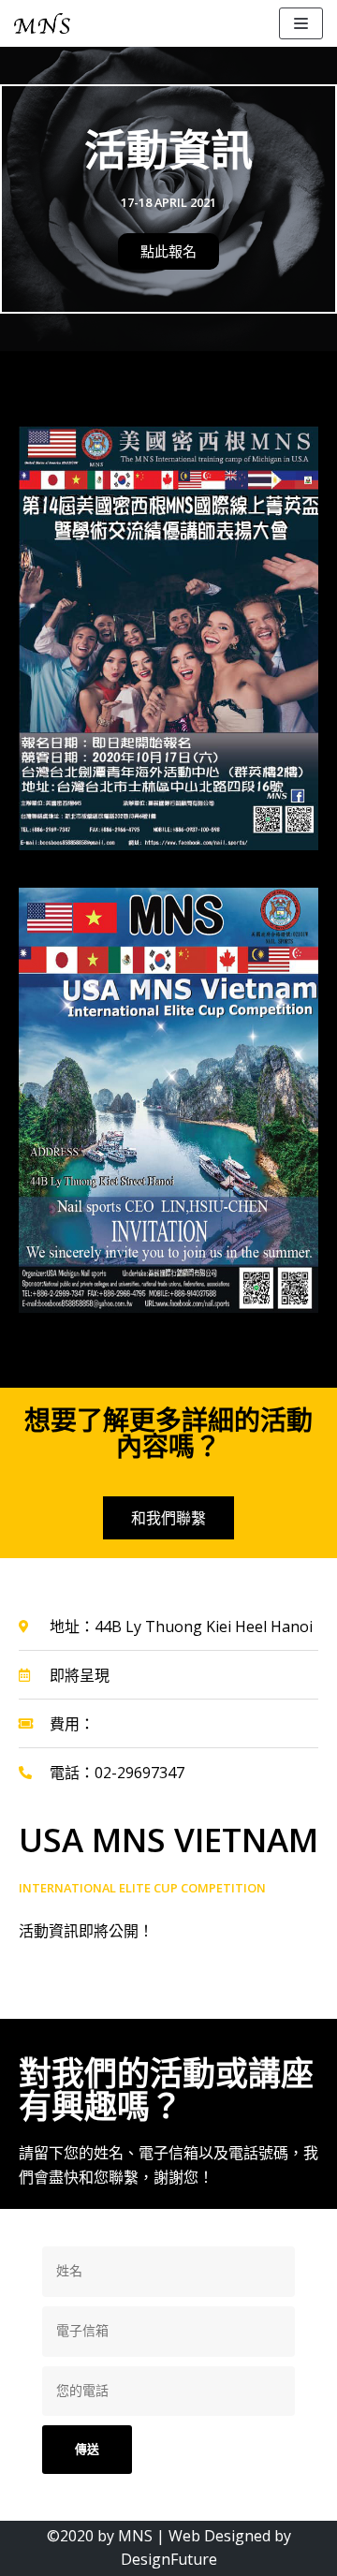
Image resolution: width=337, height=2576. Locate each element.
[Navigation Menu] (301, 23)
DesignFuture (169, 2559)
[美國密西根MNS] (42, 23)
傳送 (87, 2449)
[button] (168, 251)
